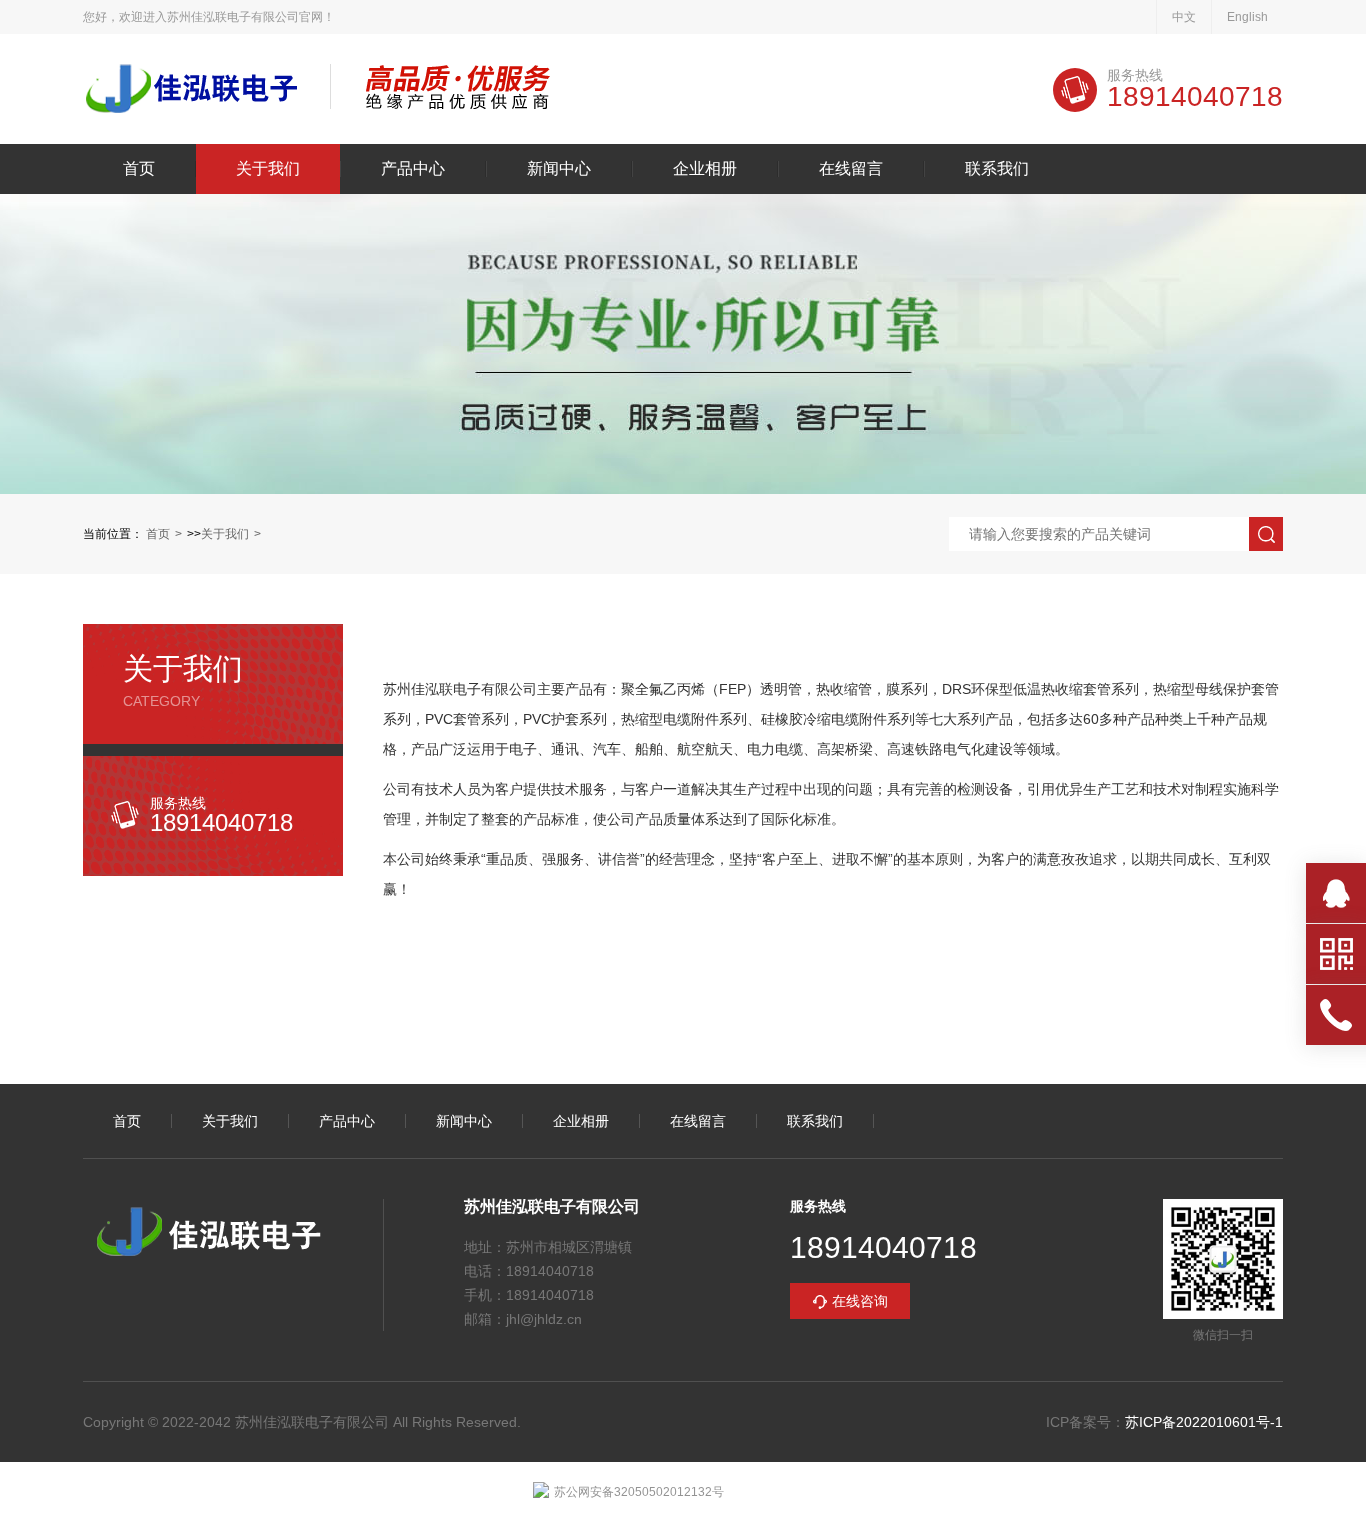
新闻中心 (559, 169)
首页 (139, 169)
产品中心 (413, 169)
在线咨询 (860, 1301)
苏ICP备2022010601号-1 (1204, 1422)
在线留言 (851, 169)
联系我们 (997, 169)
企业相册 (705, 169)
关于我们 (268, 169)
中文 (1184, 17)
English (1247, 17)
